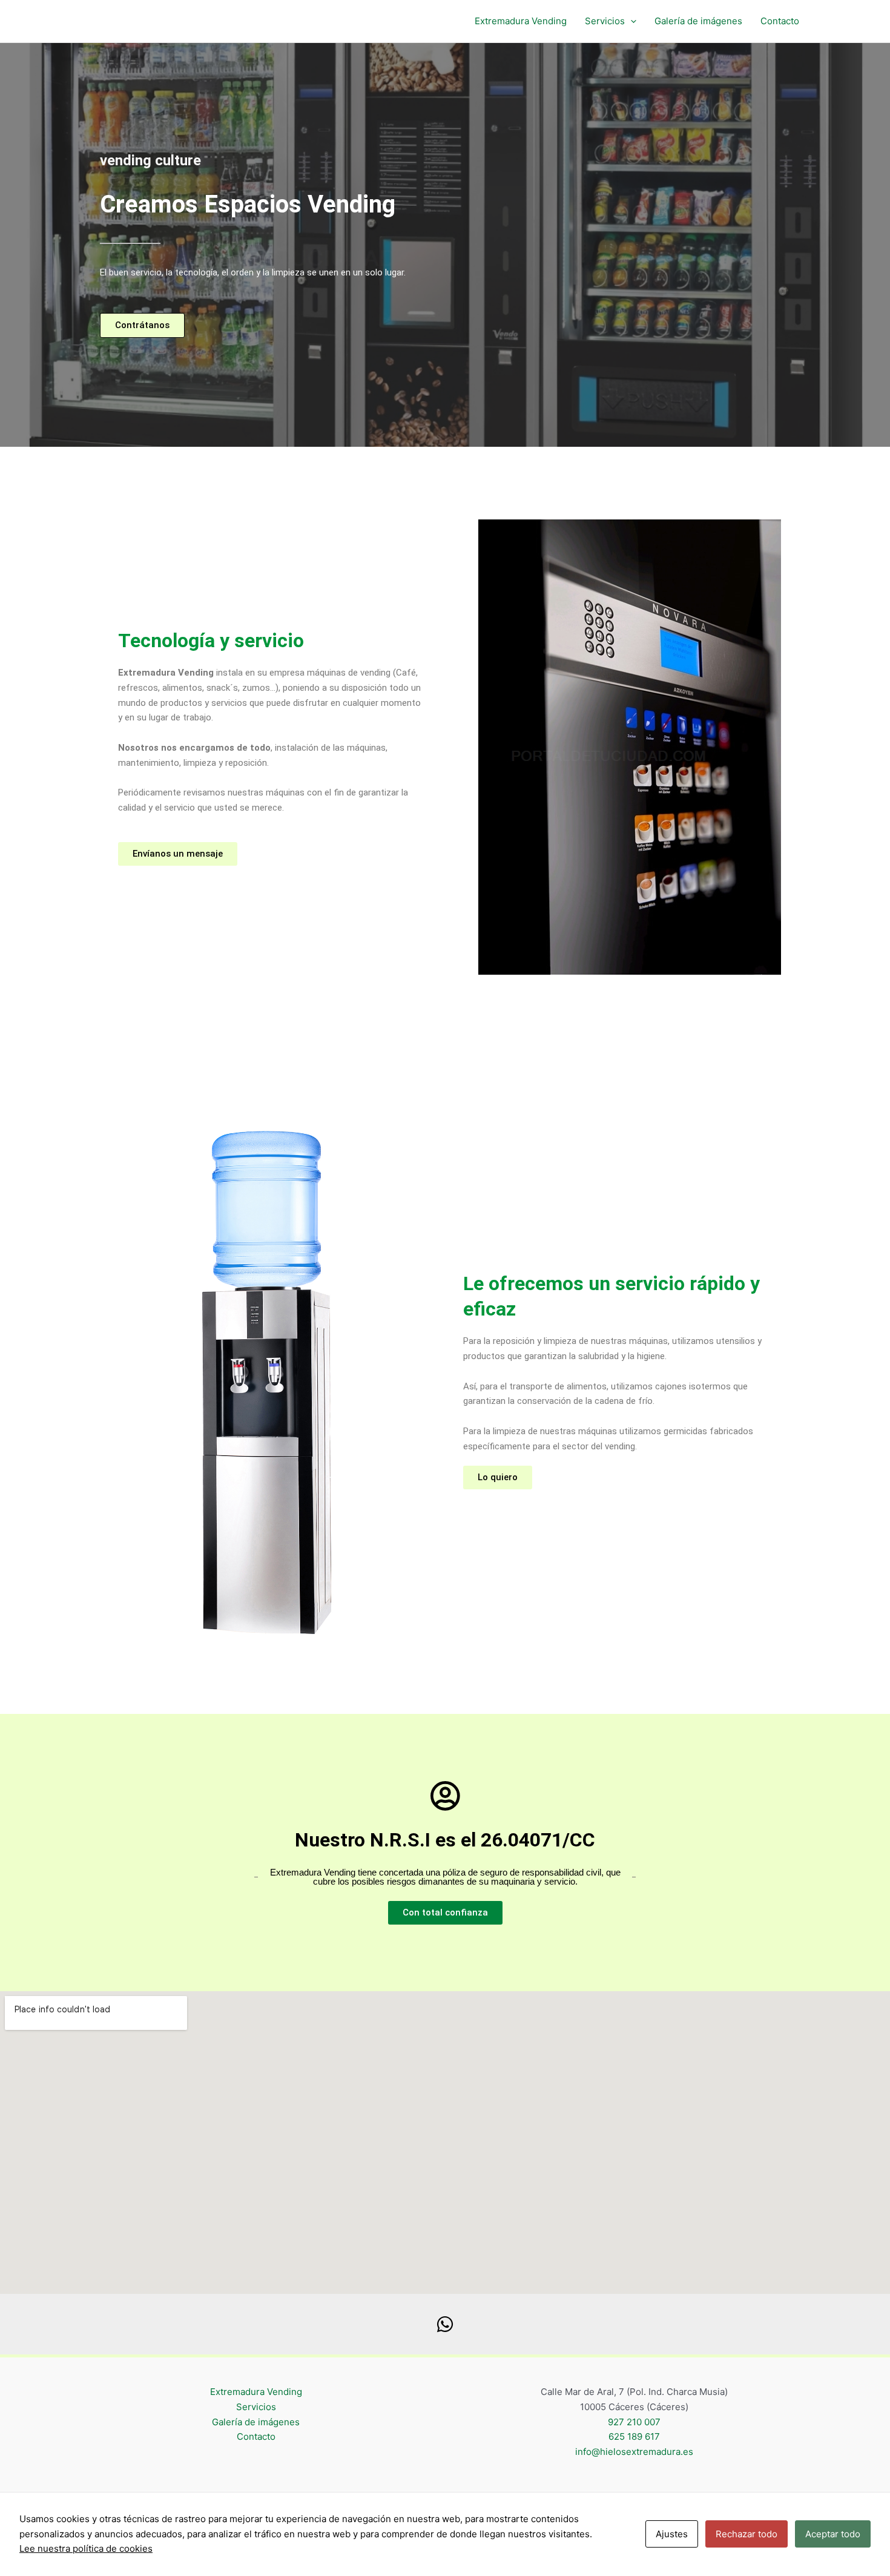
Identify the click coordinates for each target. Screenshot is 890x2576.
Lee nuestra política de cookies (86, 2548)
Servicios (605, 21)
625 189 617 (634, 2436)
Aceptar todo (833, 2534)
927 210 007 (634, 2422)
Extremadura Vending (521, 21)
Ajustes (672, 2534)
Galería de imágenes (698, 21)
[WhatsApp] (445, 2324)
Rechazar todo (747, 2534)
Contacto (780, 21)
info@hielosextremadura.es (634, 2452)
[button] (631, 21)
